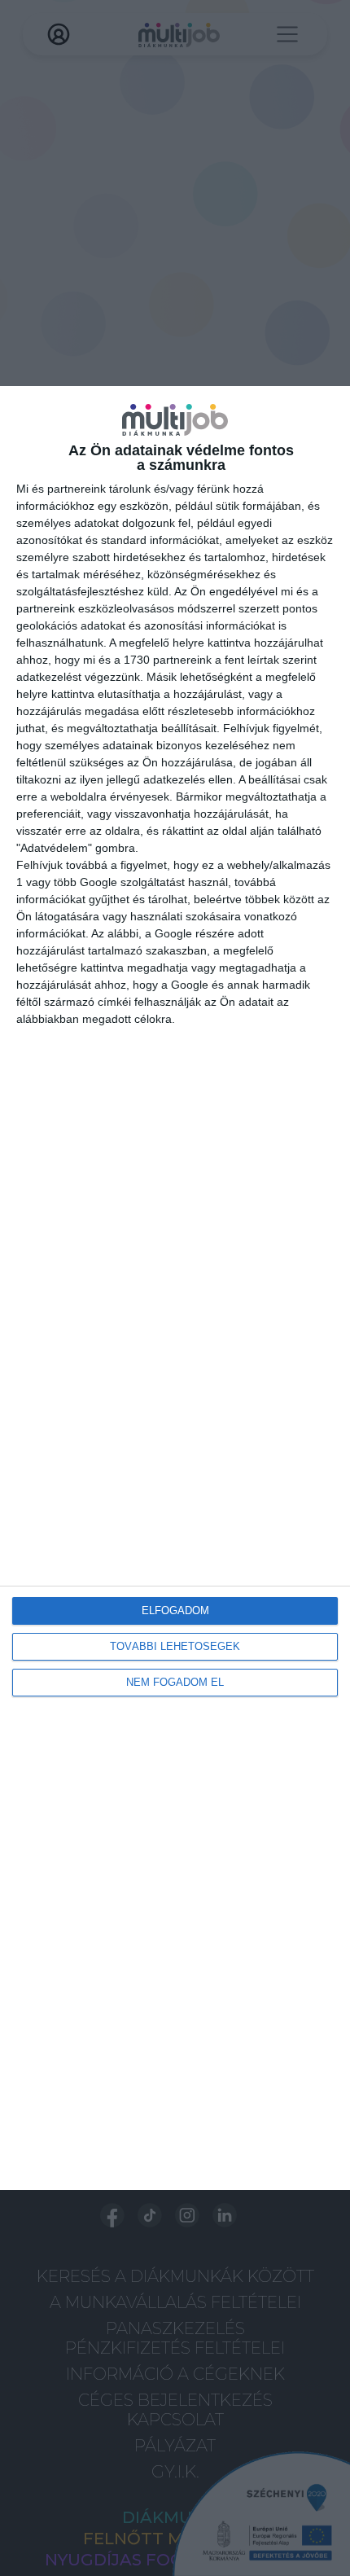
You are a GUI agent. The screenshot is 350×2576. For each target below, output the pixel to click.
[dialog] (175, 1288)
